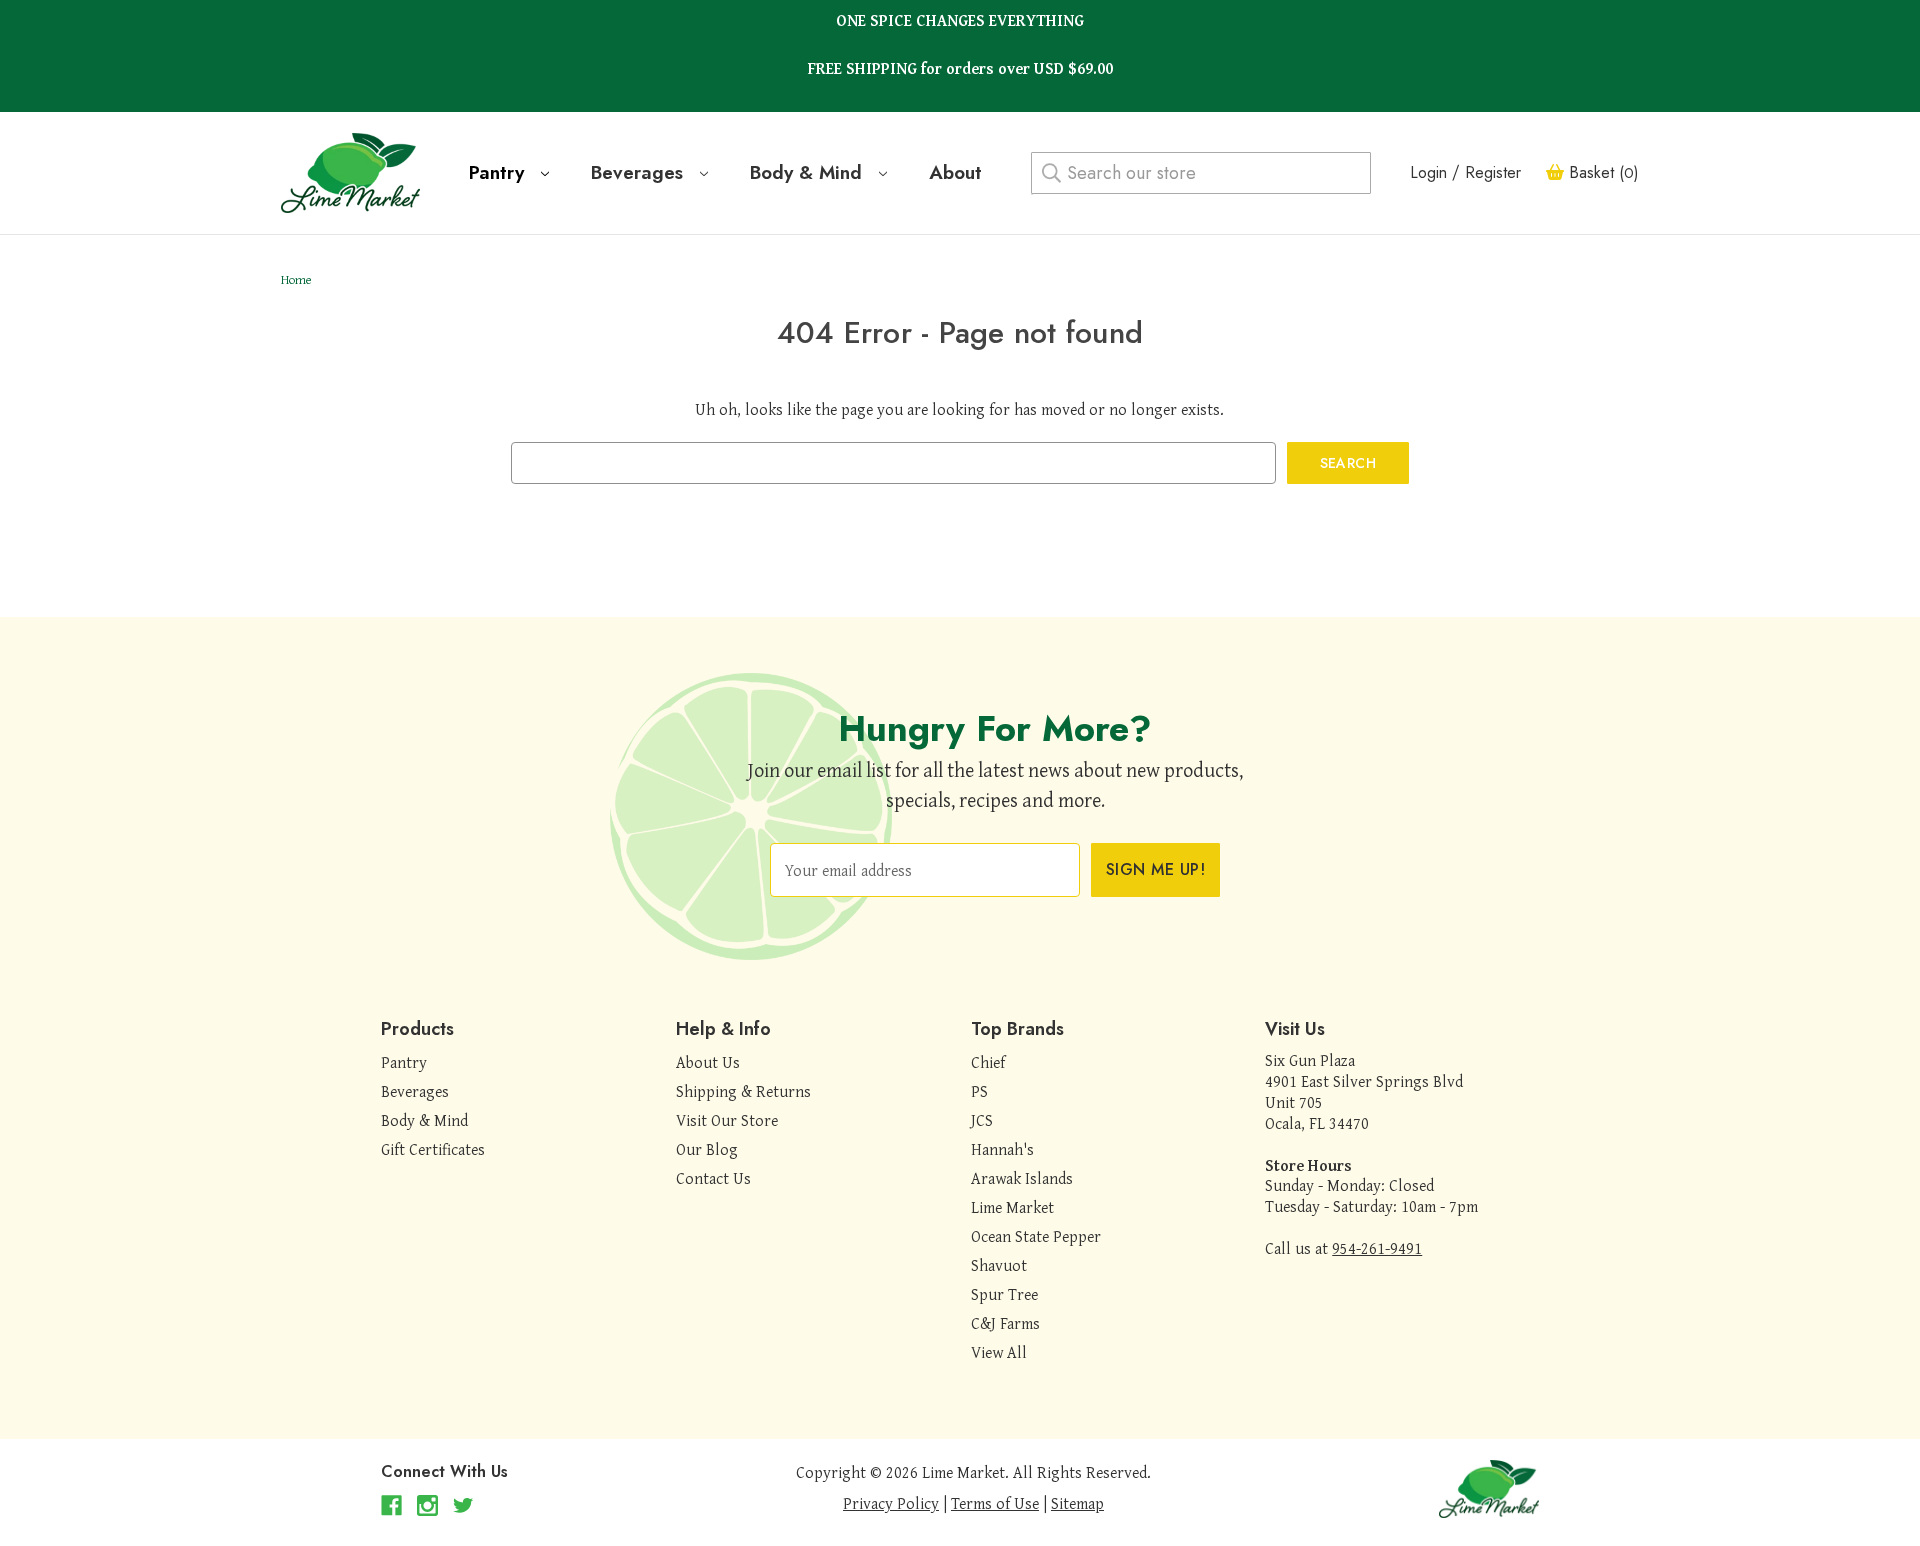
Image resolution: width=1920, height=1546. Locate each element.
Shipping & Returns (743, 1091)
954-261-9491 (1377, 1248)
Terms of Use (995, 1503)
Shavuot (999, 1265)
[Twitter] (463, 1505)
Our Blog (707, 1149)
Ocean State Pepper (1036, 1236)
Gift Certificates (433, 1149)
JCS (982, 1120)
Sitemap (1077, 1503)
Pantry (499, 172)
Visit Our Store (727, 1120)
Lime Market (1012, 1207)
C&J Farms (1005, 1323)
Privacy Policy (891, 1503)
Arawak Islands (1022, 1178)
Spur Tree (1004, 1294)
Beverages (640, 172)
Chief (988, 1062)
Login (1428, 172)
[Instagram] (427, 1505)
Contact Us (713, 1178)
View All (999, 1352)
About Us (708, 1062)
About (955, 172)
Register (1493, 172)
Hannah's (1002, 1149)
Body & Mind (809, 172)
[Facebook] (391, 1505)
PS (979, 1091)
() (1604, 172)
